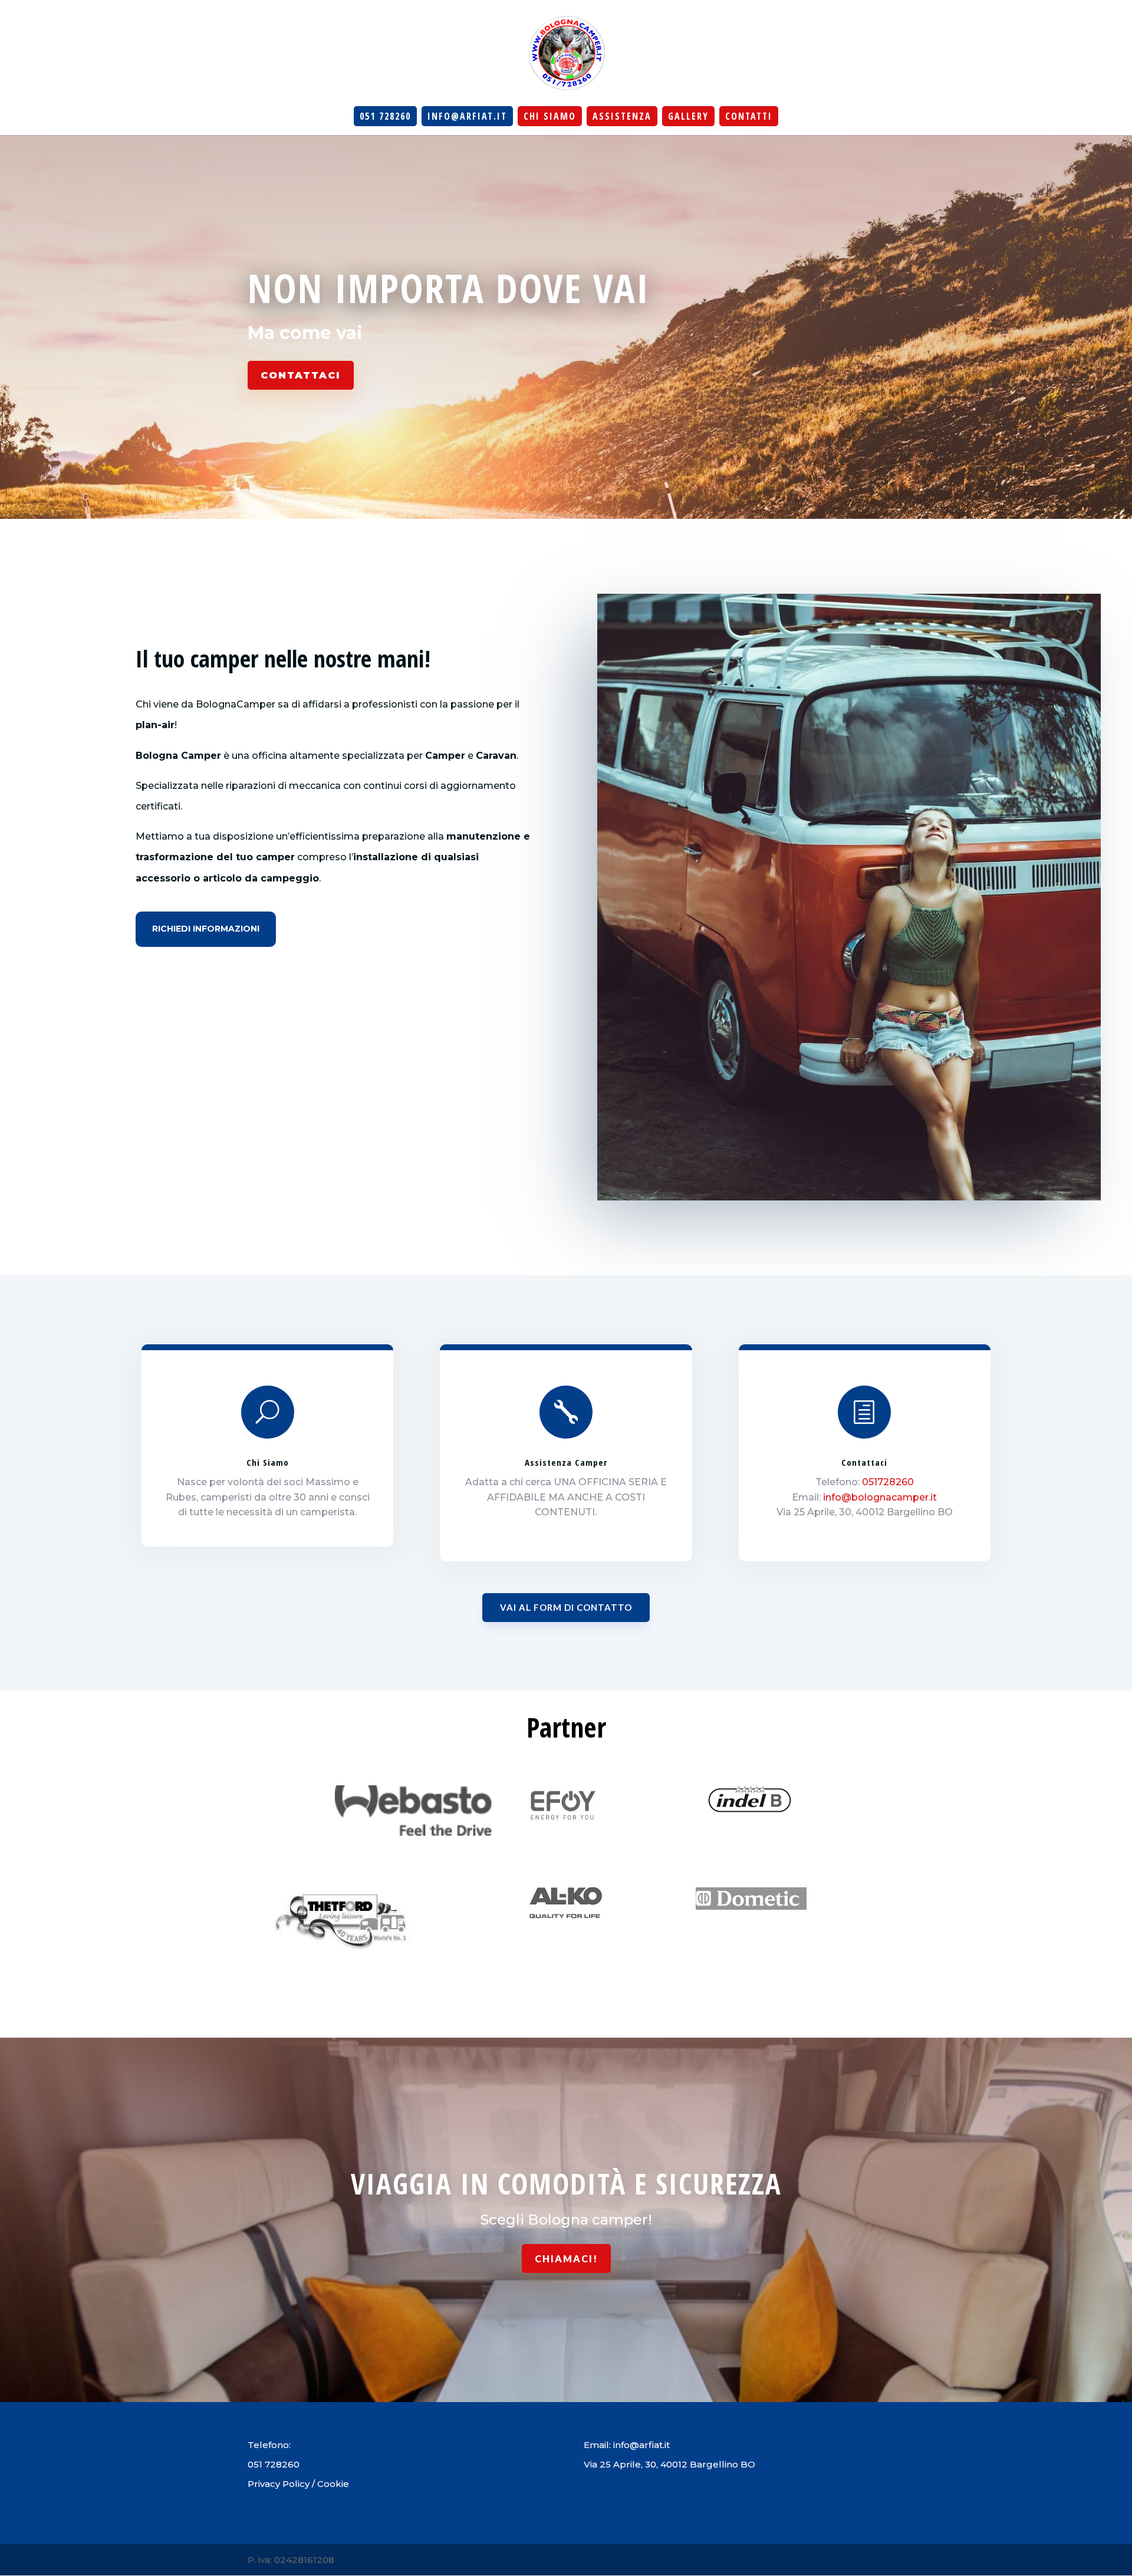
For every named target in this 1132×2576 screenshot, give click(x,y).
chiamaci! (566, 2258)
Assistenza (622, 116)
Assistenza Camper (566, 1462)
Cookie (333, 2484)
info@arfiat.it (467, 116)
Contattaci (301, 375)
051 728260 (385, 116)
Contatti (749, 116)
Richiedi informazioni (206, 929)
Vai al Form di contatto (566, 1607)
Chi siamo (550, 116)
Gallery (688, 116)
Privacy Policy (279, 2484)
